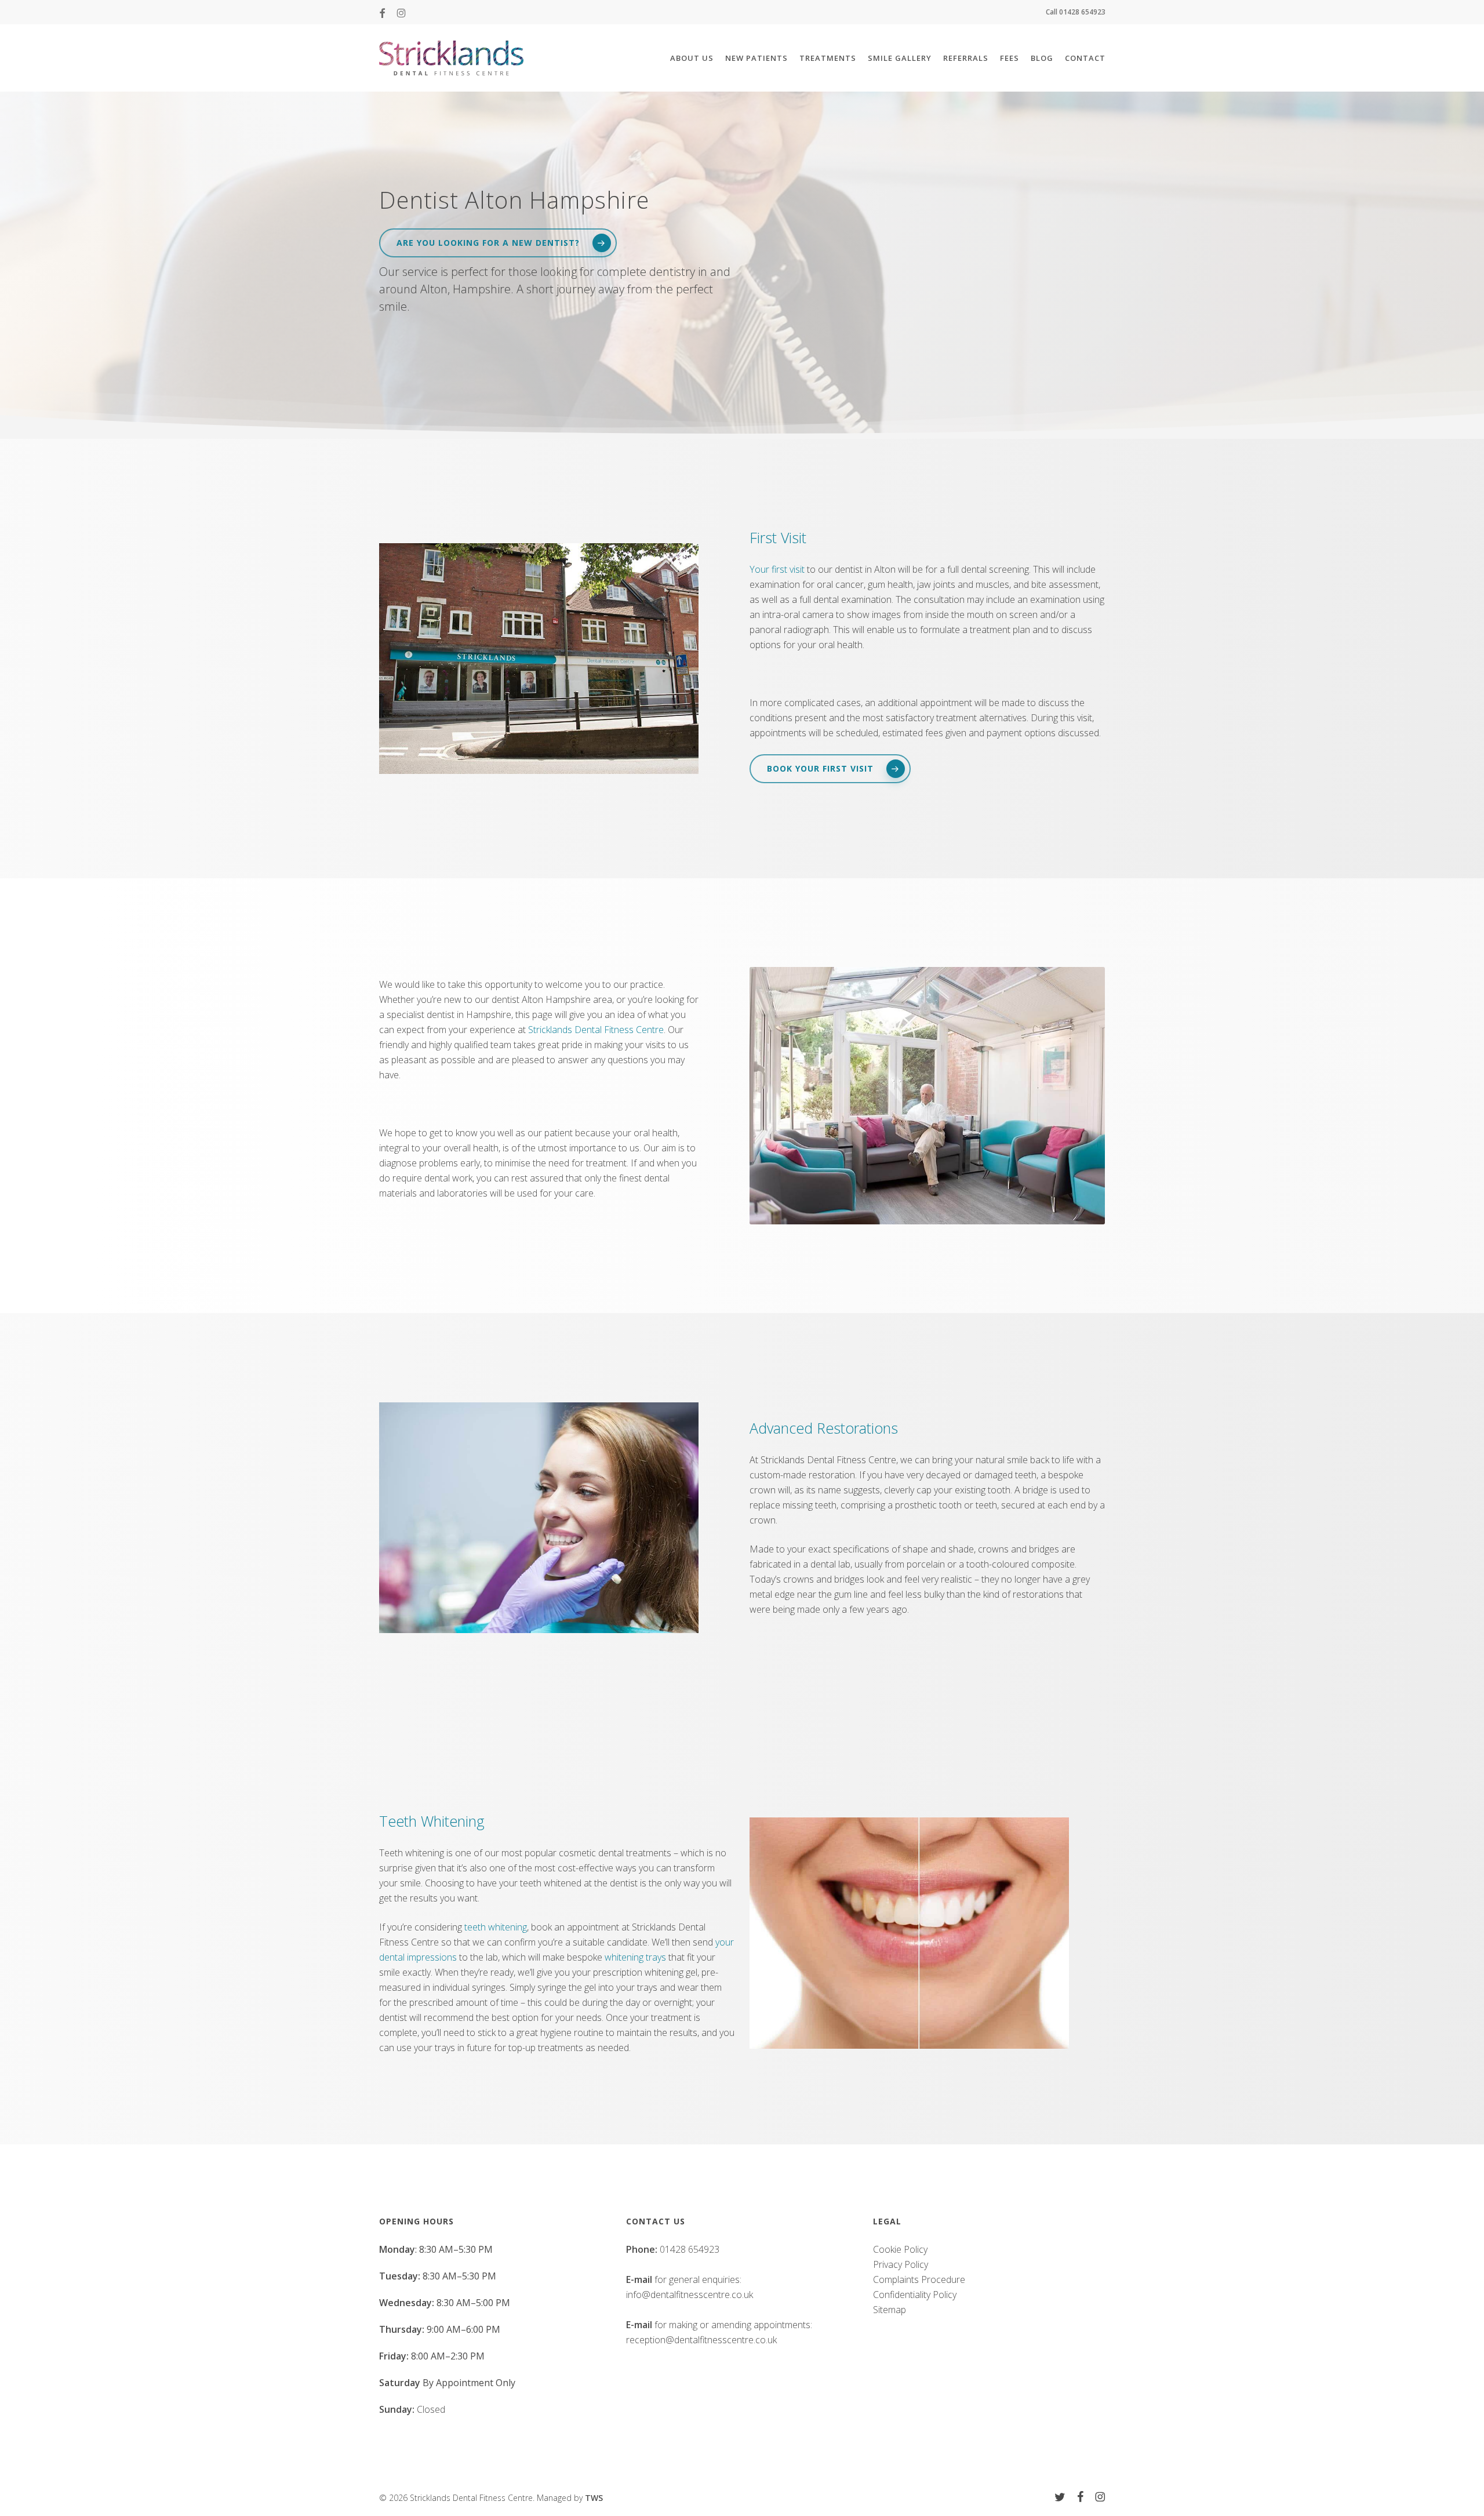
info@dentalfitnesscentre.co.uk (690, 2295)
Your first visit (777, 569)
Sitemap (890, 2310)
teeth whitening (496, 1927)
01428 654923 (690, 2249)
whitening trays (635, 1957)
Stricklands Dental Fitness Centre (596, 1030)
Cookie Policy (900, 2249)
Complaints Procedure (919, 2279)
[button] (498, 243)
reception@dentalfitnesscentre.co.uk (701, 2340)
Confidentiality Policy (915, 2295)
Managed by (570, 2498)
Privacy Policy (901, 2264)
